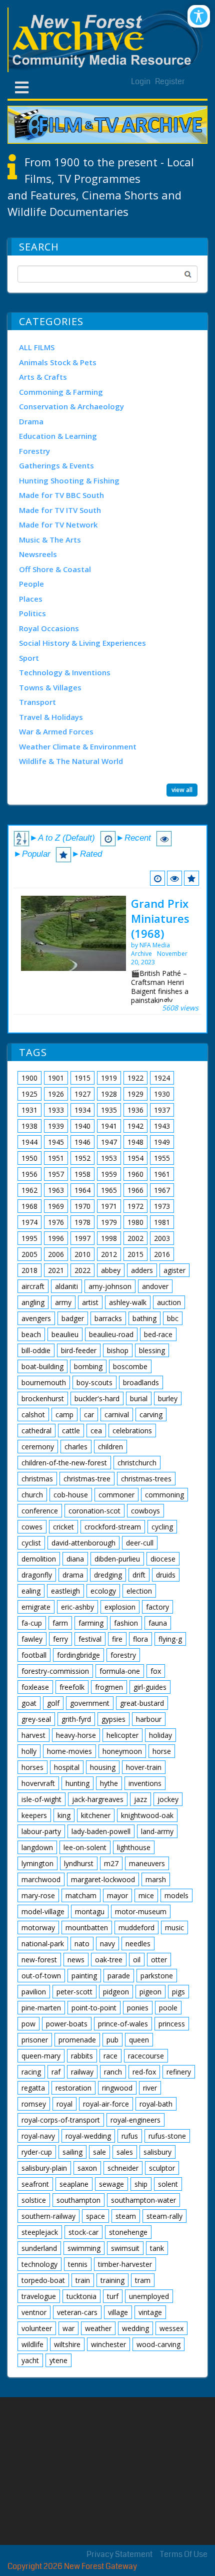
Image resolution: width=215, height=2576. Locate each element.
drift (139, 1575)
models (176, 1895)
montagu (90, 1911)
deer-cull (140, 1543)
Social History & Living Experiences (82, 643)
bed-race (158, 1334)
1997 (82, 1238)
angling (33, 1302)
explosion (120, 1607)
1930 (162, 1094)
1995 (29, 1238)
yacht (30, 2360)
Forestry (34, 451)
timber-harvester (125, 2264)
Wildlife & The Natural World (71, 761)
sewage (111, 2184)
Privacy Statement (119, 2554)
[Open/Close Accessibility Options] (199, 16)
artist (90, 1302)
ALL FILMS (37, 347)
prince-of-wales (123, 2024)
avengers (36, 1318)
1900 (29, 1078)
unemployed (149, 2296)
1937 (162, 1110)
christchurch (137, 1463)
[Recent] (157, 878)
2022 (82, 1270)
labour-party (41, 1831)
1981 (162, 1222)
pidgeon (116, 1992)
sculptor (162, 2168)
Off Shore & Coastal (55, 569)
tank (157, 2248)
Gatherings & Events (56, 465)
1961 (162, 1174)
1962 (29, 1190)
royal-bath (156, 2104)
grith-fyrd (76, 1719)
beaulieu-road (111, 1334)
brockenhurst (43, 1398)
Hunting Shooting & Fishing (69, 480)
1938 (29, 1126)
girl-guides (150, 1687)
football (34, 1655)
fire (117, 1639)
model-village (43, 1911)
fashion (126, 1623)
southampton (78, 2200)
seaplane (74, 2184)
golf (53, 1703)
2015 (135, 1254)
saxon (87, 2168)
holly (29, 1751)
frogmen (109, 1687)
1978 (82, 1222)
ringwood (117, 2088)
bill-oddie (36, 1350)
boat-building (42, 1366)
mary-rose (38, 1895)
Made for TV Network (58, 525)
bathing (144, 1318)
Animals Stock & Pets (58, 362)
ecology (103, 1591)
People (31, 584)
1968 (29, 1206)
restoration (73, 2088)
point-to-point (94, 2008)
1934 (82, 1110)
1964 (82, 1190)
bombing (88, 1366)
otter (159, 1960)
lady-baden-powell (101, 1831)
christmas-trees (146, 1479)
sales (125, 2152)
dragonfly (37, 1575)
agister (174, 1270)
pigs (178, 1992)
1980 (135, 1222)
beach (31, 1334)
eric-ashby (77, 1607)
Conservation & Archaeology (71, 406)
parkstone (157, 1976)
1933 (56, 1110)
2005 (29, 1254)
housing (103, 1767)
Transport (37, 702)
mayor (117, 1895)
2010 (82, 1254)
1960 (135, 1174)
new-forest (39, 1960)
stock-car (83, 2232)
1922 (135, 1078)
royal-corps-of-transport (61, 2120)
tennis (78, 2264)
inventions (145, 1783)
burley (168, 1398)
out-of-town (41, 1976)
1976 (56, 1222)
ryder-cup (37, 2152)
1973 (162, 1206)
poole (168, 2008)
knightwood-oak (147, 1815)
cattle (71, 1431)
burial (139, 1398)
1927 (82, 1094)
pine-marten (41, 2008)
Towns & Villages (50, 687)
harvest (33, 1735)
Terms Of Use (184, 2554)
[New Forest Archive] (107, 40)
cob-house (71, 1495)
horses (32, 1767)
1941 (109, 1126)
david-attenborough (83, 1543)
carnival (117, 1414)
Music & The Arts (50, 540)
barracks (108, 1318)
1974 (29, 1222)
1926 (56, 1094)
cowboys (145, 1511)
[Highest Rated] (191, 878)
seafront (35, 2184)
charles (76, 1447)
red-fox (144, 2072)
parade (119, 1976)
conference (40, 1511)
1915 (82, 1078)
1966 (135, 1190)
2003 (162, 1238)
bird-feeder (79, 1350)
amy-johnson (110, 1286)
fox (156, 1671)
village (118, 2312)
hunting (77, 1783)
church (32, 1495)
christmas (37, 1479)
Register (170, 81)
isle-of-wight (41, 1799)
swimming (84, 2248)
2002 (135, 1238)
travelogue (39, 2296)
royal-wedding (88, 2136)
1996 (56, 1238)
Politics (32, 613)
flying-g (170, 1639)
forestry (123, 1655)
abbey (111, 1270)
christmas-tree (87, 1479)
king (64, 1815)
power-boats (67, 2024)
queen (139, 2040)
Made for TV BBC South (61, 495)
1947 (109, 1142)
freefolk (72, 1687)
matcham (81, 1895)
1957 (56, 1174)
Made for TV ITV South (60, 510)
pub (112, 2040)
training (112, 2280)
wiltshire (67, 2344)
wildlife (32, 2344)
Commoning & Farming (61, 392)
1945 (56, 1142)
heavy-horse (76, 1735)
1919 (109, 1078)
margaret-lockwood (103, 1879)
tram (143, 2280)
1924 (162, 1078)
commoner (116, 1495)
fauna (158, 1623)
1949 (162, 1142)
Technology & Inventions (65, 672)
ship (141, 2184)
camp (64, 1414)
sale (99, 2152)
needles (138, 1944)
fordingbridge (78, 1655)
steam (126, 2216)
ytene (58, 2360)
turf (113, 2296)
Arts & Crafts (43, 377)
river (150, 2088)
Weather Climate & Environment (78, 746)
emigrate (36, 1607)
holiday (160, 1735)
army (63, 1302)
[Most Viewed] (174, 878)
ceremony (38, 1447)
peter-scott (74, 1992)
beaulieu (65, 1334)
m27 (111, 1863)
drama (73, 1575)
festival (90, 1639)
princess (172, 2024)
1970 (82, 1206)
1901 (56, 1078)
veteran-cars (77, 2312)
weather (98, 2328)
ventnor (34, 2312)
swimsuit (125, 2248)
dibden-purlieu (117, 1559)
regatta (33, 2088)
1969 (56, 1206)
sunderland (39, 2248)
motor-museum (141, 1911)
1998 (109, 1238)
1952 (82, 1158)
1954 (135, 1158)
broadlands (141, 1382)
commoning (164, 1495)
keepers (34, 1815)
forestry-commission (55, 1671)
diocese (163, 1559)
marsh (156, 1879)
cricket (63, 1527)
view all (182, 790)
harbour (149, 1719)
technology (39, 2264)
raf (56, 2072)
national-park (43, 1944)
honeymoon (122, 1751)
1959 (109, 1174)
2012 (109, 1254)
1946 (82, 1142)
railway (82, 2072)
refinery (179, 2072)
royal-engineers (135, 2120)
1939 (56, 1126)
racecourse (146, 2056)
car (89, 1414)
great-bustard (142, 1703)
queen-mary (41, 2056)
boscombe (130, 1366)
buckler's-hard (97, 1398)
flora (140, 1639)
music (174, 1927)
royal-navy (38, 2136)
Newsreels (38, 554)
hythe (109, 1783)
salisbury (157, 2152)
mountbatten (87, 1927)
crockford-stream (113, 1527)
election (139, 1591)
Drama (31, 421)
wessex (171, 2328)
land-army (157, 1831)
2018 (29, 1270)
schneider (123, 2168)
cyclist (31, 1543)
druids (166, 1575)
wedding (135, 2328)
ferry (60, 1639)
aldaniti (66, 1286)
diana (75, 1559)
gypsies (113, 1719)
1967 (162, 1190)
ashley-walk (128, 1302)
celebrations (132, 1431)
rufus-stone (167, 2136)
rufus (130, 2136)
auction (169, 1302)
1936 (135, 1110)
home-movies (69, 1751)
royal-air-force (106, 2104)
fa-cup (32, 1623)
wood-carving (158, 2344)
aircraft (33, 1286)
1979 (109, 1222)
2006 (56, 1254)
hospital (67, 1767)
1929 (135, 1094)
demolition (39, 1559)
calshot (33, 1414)
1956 (29, 1174)
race (110, 2056)
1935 (109, 1110)
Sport (29, 658)
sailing (72, 2152)
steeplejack (40, 2232)
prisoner (35, 2040)
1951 (56, 1158)
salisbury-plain (44, 2168)
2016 (162, 1254)
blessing (152, 1350)
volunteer (37, 2328)
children (110, 1447)
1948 (135, 1142)
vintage (150, 2312)
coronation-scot (94, 1511)
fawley (32, 1639)
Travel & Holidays (51, 717)
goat (29, 1703)
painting (84, 1976)
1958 (82, 1174)
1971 (109, 1206)
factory (157, 1607)
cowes (32, 1527)
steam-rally (164, 2216)
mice (146, 1895)
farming (91, 1623)
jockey (168, 1799)
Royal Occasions (49, 628)
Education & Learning (58, 436)
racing (31, 2072)
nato (82, 1944)
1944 (29, 1142)
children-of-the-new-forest (64, 1463)
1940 (82, 1126)
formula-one (120, 1671)
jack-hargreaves (98, 1799)
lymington (37, 1863)
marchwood (41, 1879)
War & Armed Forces (56, 731)
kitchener (96, 1815)
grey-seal (36, 1719)
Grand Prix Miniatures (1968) (160, 918)
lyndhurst (79, 1863)
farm (60, 1623)
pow (28, 2024)
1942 (135, 1126)
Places (31, 599)
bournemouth (44, 1382)
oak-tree (109, 1960)
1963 (56, 1190)
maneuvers (147, 1863)
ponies (138, 2008)
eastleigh (65, 1591)
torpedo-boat (43, 2280)
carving (151, 1414)
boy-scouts (94, 1382)
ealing (31, 1591)
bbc (173, 1318)
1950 (29, 1158)
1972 (135, 1206)
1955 (162, 1158)
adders (142, 1270)
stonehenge (128, 2232)
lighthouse (134, 1847)
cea (96, 1431)
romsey (34, 2104)
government (90, 1703)
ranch (113, 2072)
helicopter (122, 1735)
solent (168, 2184)
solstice (34, 2200)
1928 (109, 1094)
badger (73, 1318)
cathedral (36, 1431)
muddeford (136, 1927)
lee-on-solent (85, 1847)
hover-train (144, 1767)
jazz (140, 1799)
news (76, 1960)
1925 (29, 1094)
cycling (162, 1527)
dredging (108, 1575)
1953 (109, 1158)
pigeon (150, 1992)
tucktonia (81, 2296)
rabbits (82, 2056)
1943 (162, 1126)
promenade (77, 2040)
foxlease (35, 1687)
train (83, 2280)
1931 (29, 1110)
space (95, 2216)
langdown (37, 1847)
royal (64, 2104)
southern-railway (48, 2216)
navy (107, 1944)
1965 (109, 1190)
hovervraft (38, 1783)
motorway (38, 1927)
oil (137, 1960)
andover (155, 1286)
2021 (56, 1270)
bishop (118, 1350)
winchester (108, 2344)
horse (162, 1751)
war (68, 2328)
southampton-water (143, 2200)
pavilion (34, 1992)
